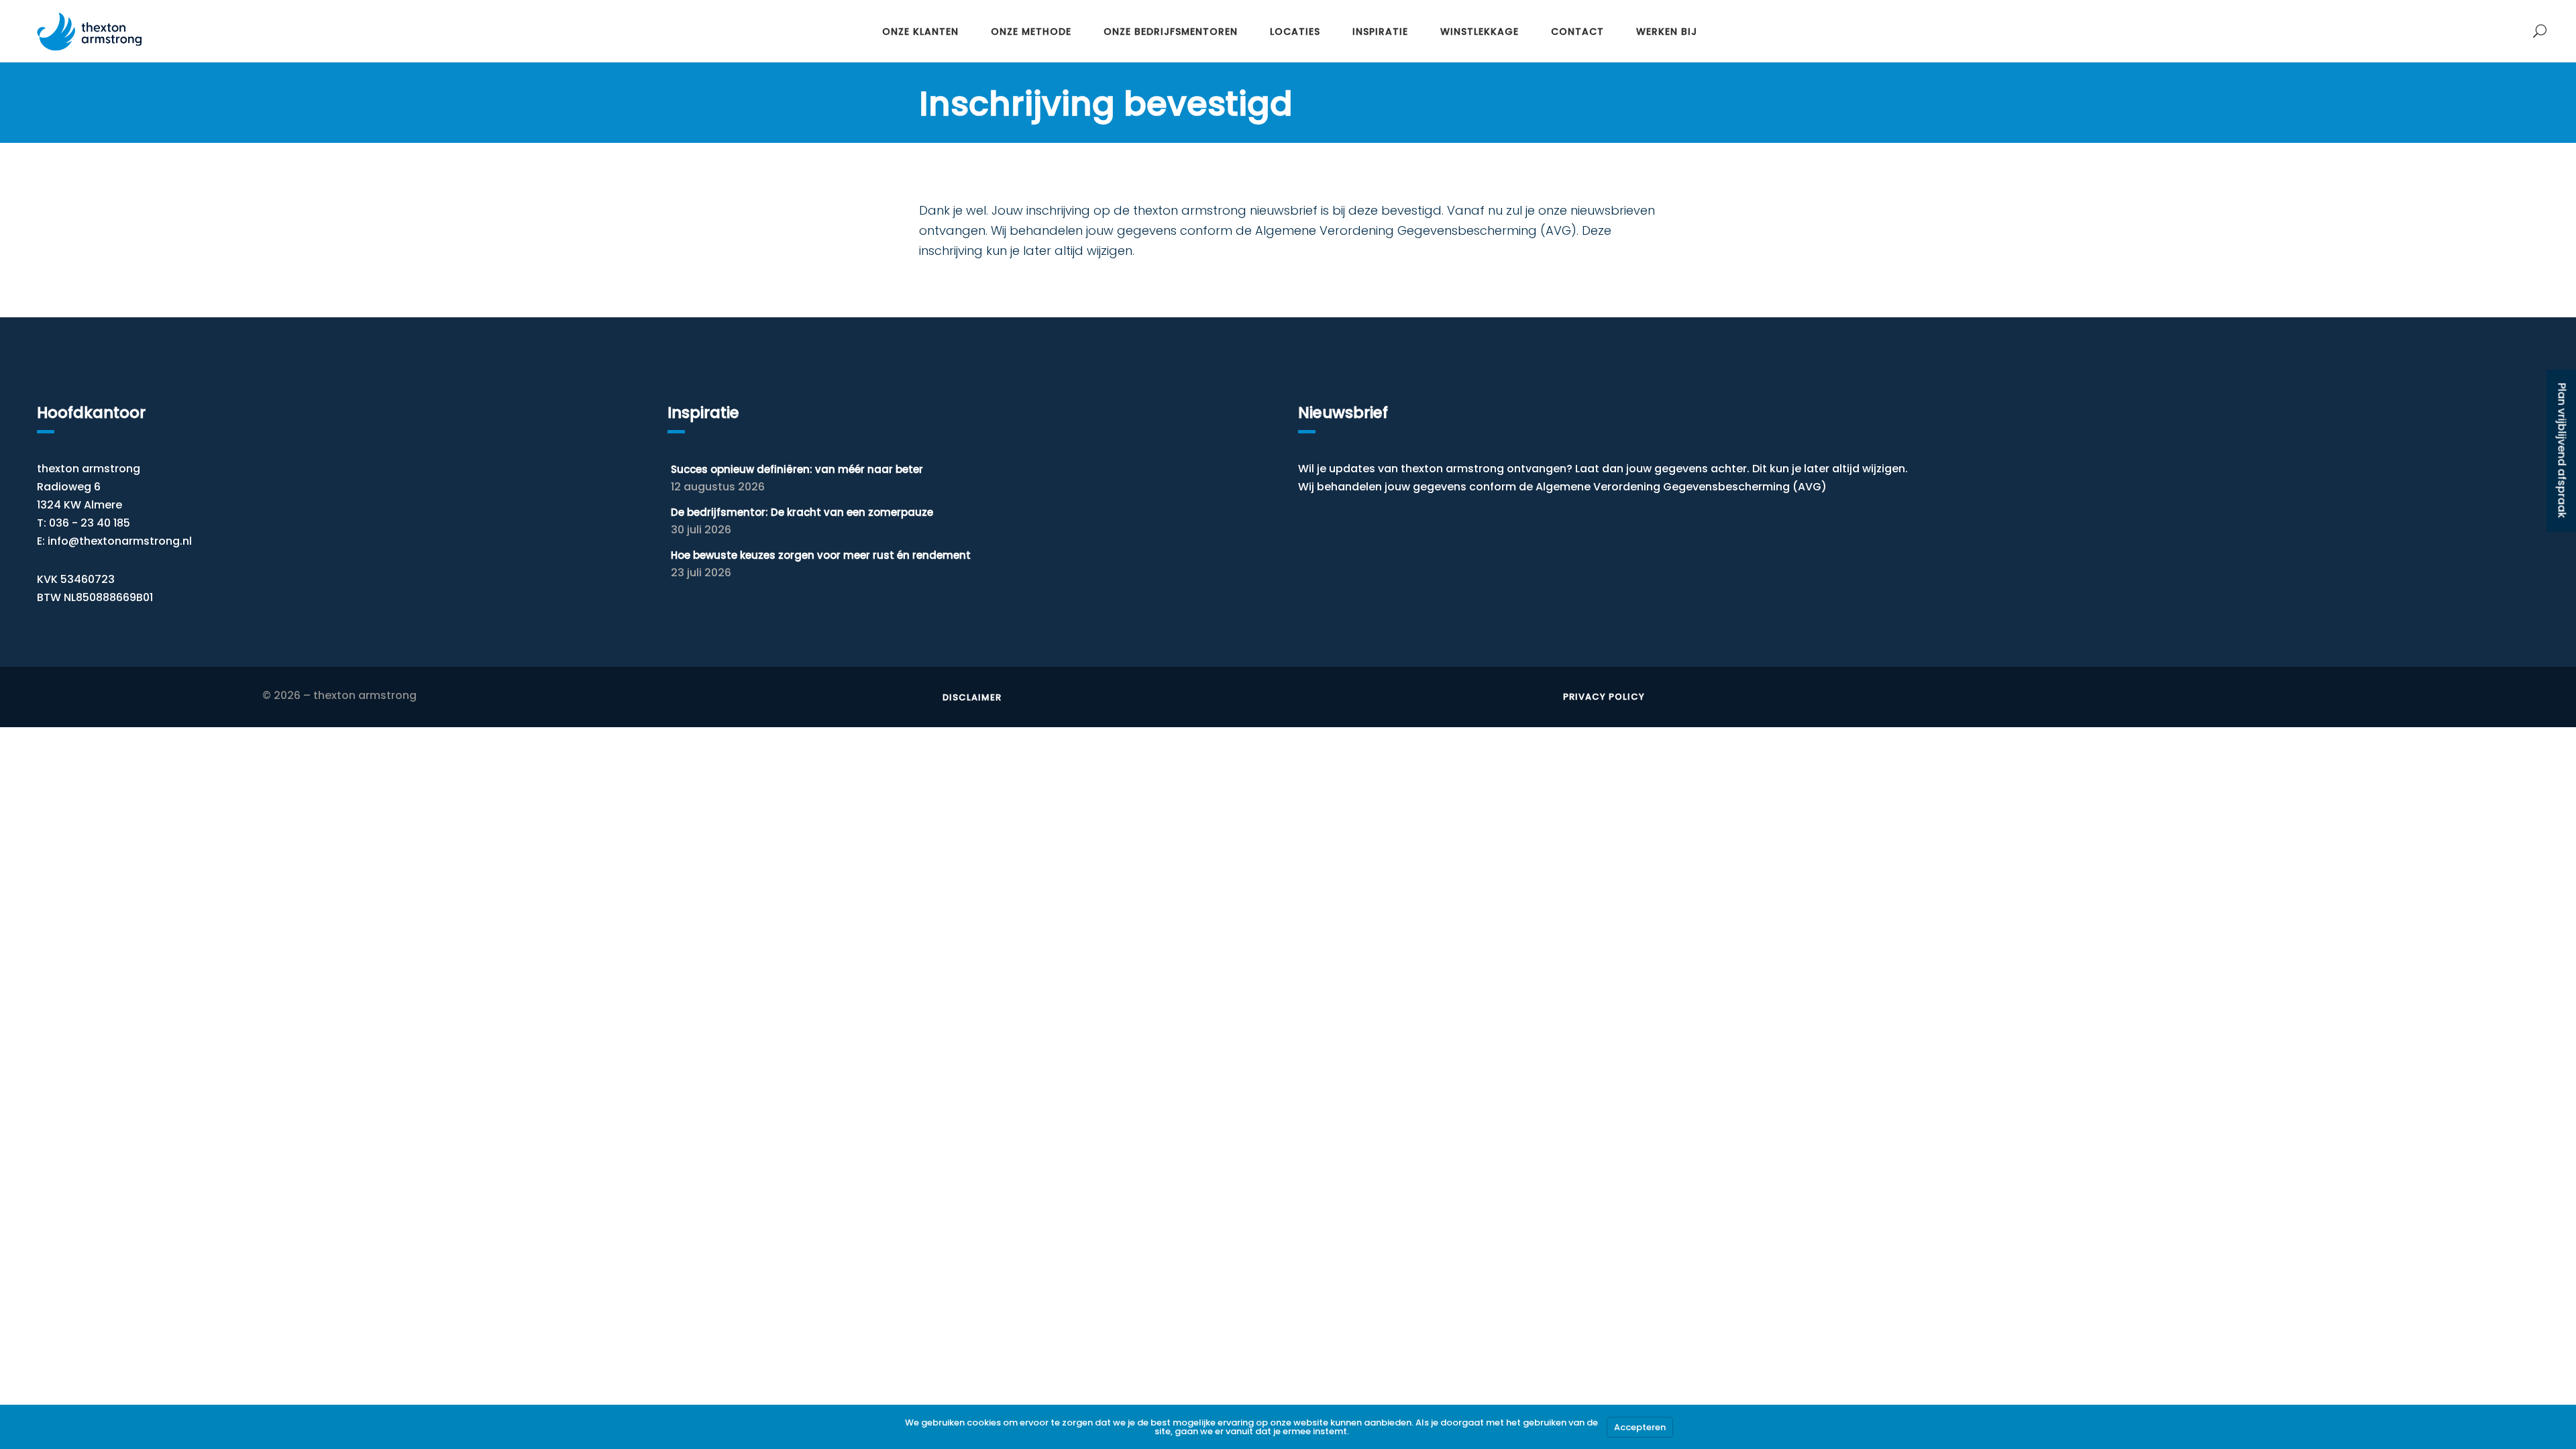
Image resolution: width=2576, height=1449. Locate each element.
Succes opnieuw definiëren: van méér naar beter (797, 469)
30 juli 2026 (701, 530)
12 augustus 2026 (718, 487)
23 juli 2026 (701, 573)
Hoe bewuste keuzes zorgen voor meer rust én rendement (821, 555)
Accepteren (1640, 1427)
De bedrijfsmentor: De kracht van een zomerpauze (802, 512)
